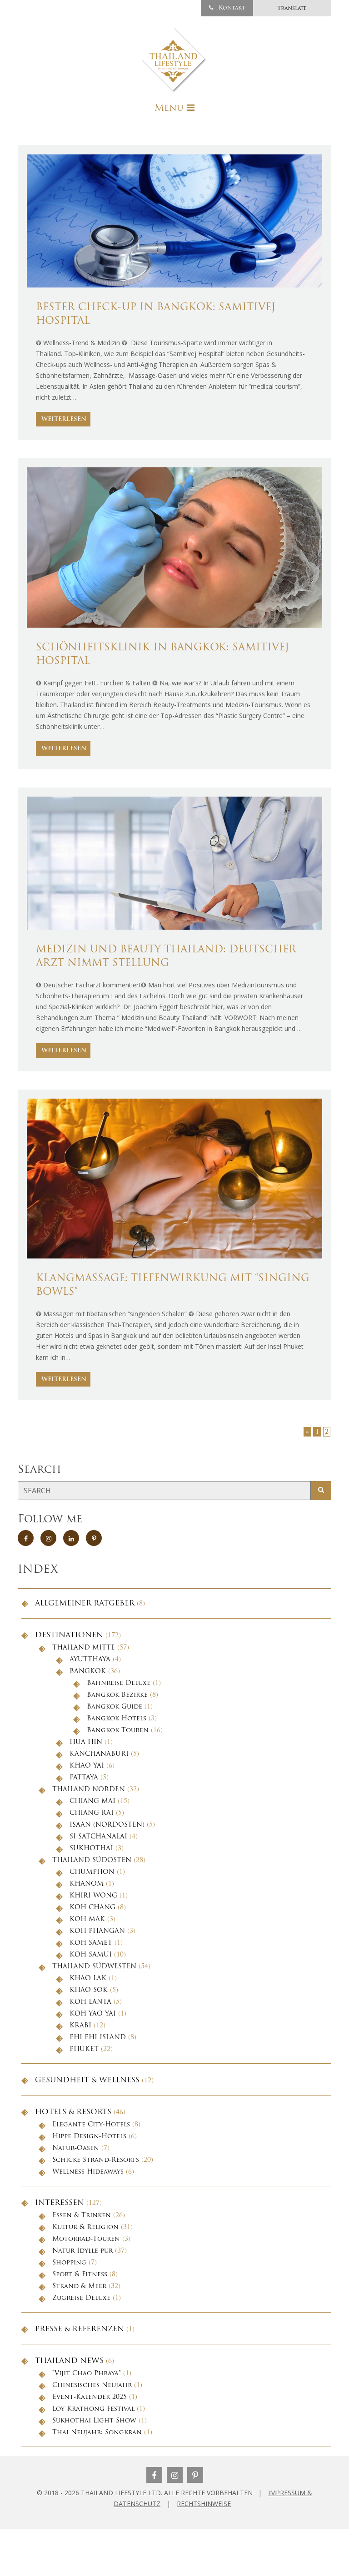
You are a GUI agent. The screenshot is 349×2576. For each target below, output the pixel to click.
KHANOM (87, 1884)
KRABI (80, 2026)
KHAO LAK (88, 1979)
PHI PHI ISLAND (98, 2038)
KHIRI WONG (93, 1896)
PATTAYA (84, 1778)
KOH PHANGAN (97, 1931)
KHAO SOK (89, 1990)
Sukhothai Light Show (94, 2421)
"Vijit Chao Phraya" (87, 2374)
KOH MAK (87, 1920)
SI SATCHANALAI (98, 1837)
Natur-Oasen (76, 2148)
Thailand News (69, 2361)
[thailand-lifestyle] (174, 60)
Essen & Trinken (82, 2216)
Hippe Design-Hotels (89, 2137)
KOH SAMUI (91, 1955)
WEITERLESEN (64, 419)
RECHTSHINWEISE (204, 2504)
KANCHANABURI (99, 1754)
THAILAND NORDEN (89, 1790)
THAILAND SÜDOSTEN (92, 1860)
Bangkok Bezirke (117, 1695)
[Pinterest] (195, 2475)
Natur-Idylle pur (82, 2251)
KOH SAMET (91, 1943)
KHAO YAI (87, 1766)
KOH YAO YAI (93, 2014)
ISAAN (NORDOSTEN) (107, 1825)
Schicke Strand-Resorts (96, 2160)
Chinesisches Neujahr (92, 2385)
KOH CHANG (92, 1908)
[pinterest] (94, 1538)
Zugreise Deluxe (81, 2298)
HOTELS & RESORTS (73, 2112)
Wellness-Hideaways (88, 2172)
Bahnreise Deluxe (119, 1683)
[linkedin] (71, 1538)
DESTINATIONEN (69, 1635)
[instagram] (48, 1538)
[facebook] (26, 1538)
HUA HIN (86, 1742)
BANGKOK (88, 1672)
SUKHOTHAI (91, 1849)
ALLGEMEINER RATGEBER (85, 1604)
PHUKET (84, 2049)
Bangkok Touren (118, 1731)
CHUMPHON (92, 1872)
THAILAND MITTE (84, 1648)
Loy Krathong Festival (93, 2409)
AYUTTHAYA (90, 1660)
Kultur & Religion (85, 2227)
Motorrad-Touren (86, 2239)
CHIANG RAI (92, 1813)
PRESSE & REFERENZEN (80, 2329)
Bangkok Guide (115, 1707)
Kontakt (231, 8)
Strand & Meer (79, 2286)
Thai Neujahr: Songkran (97, 2433)
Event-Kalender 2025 (90, 2397)
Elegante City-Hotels (91, 2125)
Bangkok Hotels (117, 1719)
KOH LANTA (90, 2002)
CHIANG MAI (92, 1801)
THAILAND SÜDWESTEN (94, 1967)
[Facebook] (154, 2475)
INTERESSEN (60, 2203)
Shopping (69, 2263)
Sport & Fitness (80, 2275)
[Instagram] (175, 2475)
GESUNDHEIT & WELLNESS (87, 2081)
